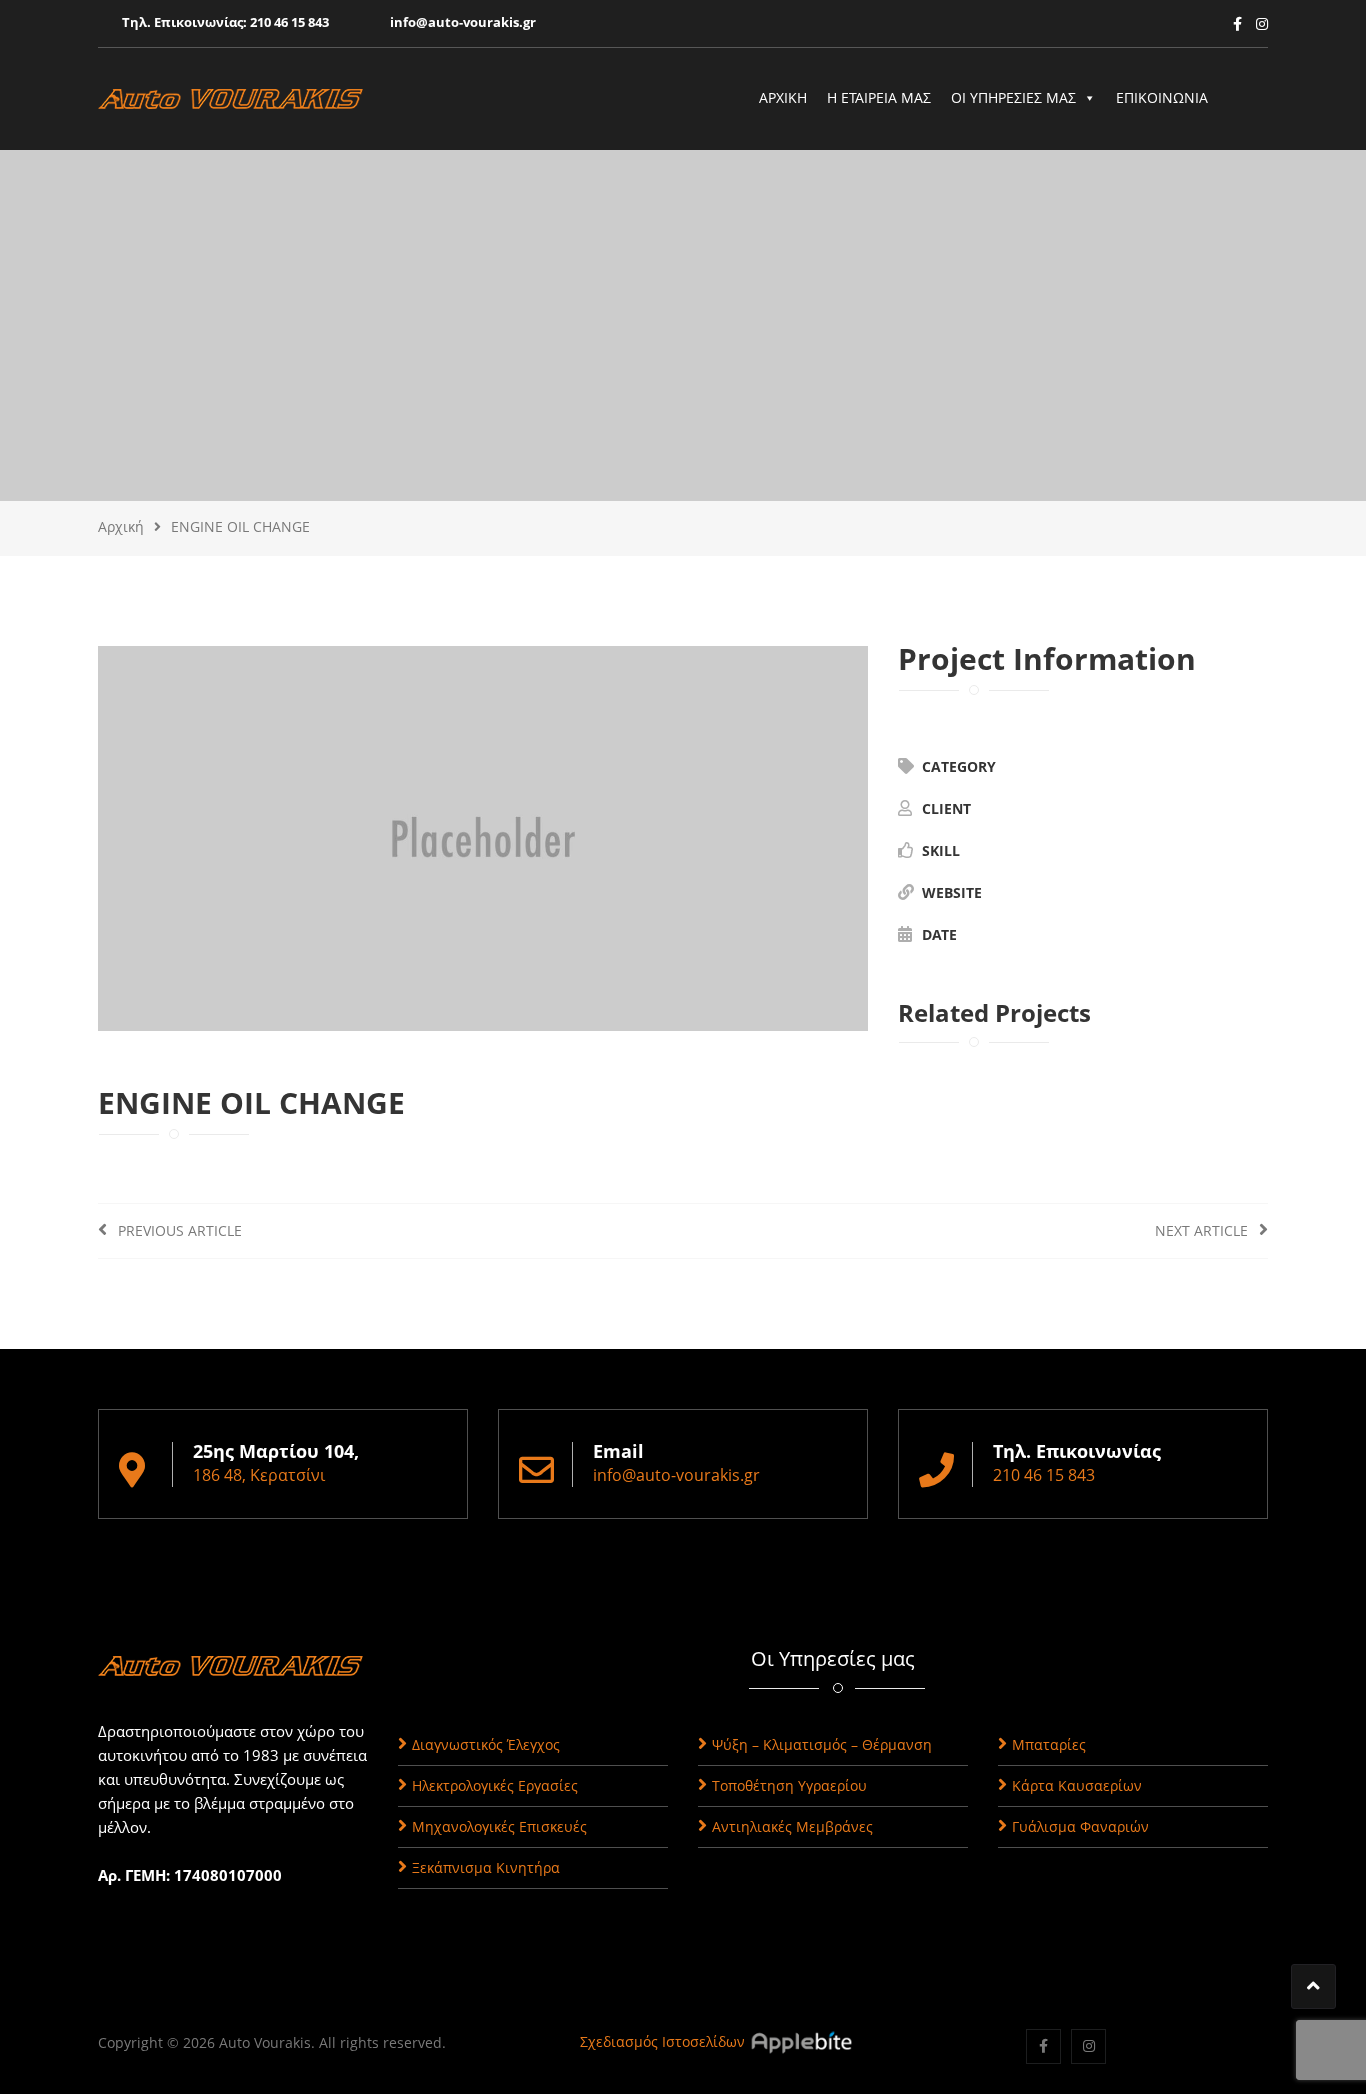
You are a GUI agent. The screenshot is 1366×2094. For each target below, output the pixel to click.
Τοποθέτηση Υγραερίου (789, 1785)
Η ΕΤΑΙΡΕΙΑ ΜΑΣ (879, 97)
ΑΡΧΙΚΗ (783, 97)
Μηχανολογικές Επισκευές (499, 1826)
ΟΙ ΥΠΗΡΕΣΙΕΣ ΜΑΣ (1013, 97)
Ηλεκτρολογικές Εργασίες (495, 1785)
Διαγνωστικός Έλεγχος (486, 1744)
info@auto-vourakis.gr (463, 22)
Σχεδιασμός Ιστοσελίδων (662, 2041)
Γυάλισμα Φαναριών (1080, 1826)
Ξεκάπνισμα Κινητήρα (486, 1867)
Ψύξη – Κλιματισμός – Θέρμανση (822, 1744)
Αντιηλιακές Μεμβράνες (792, 1826)
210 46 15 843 (289, 22)
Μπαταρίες (1049, 1744)
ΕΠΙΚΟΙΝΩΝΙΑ (1162, 97)
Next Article (1203, 1230)
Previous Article (178, 1230)
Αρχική (121, 526)
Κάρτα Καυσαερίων (1077, 1785)
